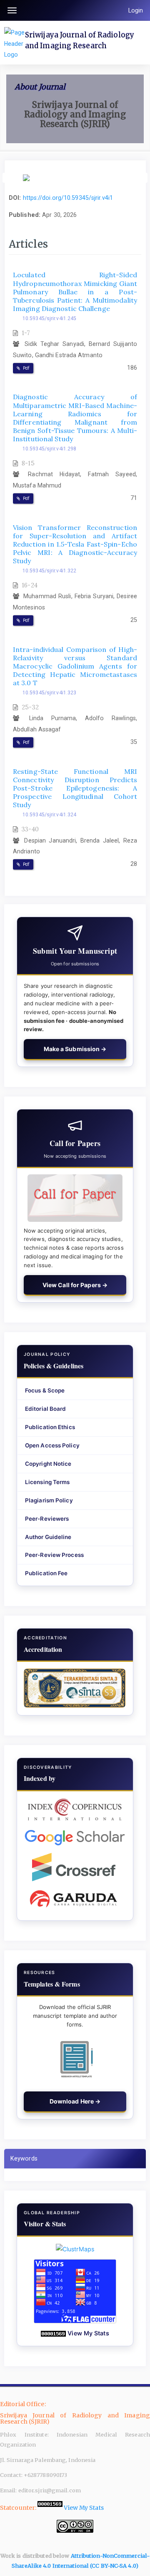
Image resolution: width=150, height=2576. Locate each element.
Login (136, 10)
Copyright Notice (48, 1464)
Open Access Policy (52, 1445)
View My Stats (88, 2333)
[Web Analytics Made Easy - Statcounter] (53, 2333)
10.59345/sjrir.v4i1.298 (49, 449)
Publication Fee (46, 1573)
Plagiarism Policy (49, 1500)
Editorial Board (46, 1409)
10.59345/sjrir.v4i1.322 (49, 571)
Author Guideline (48, 1537)
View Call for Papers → (75, 1285)
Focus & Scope (45, 1390)
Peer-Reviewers (47, 1519)
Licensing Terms (47, 1482)
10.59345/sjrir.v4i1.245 (49, 318)
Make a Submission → (75, 1049)
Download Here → (75, 2101)
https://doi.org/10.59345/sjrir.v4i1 (68, 198)
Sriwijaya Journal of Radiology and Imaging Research (80, 40)
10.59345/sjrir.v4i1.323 (49, 693)
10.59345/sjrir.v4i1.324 (49, 815)
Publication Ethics (50, 1427)
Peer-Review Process (54, 1555)
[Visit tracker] (75, 2249)
